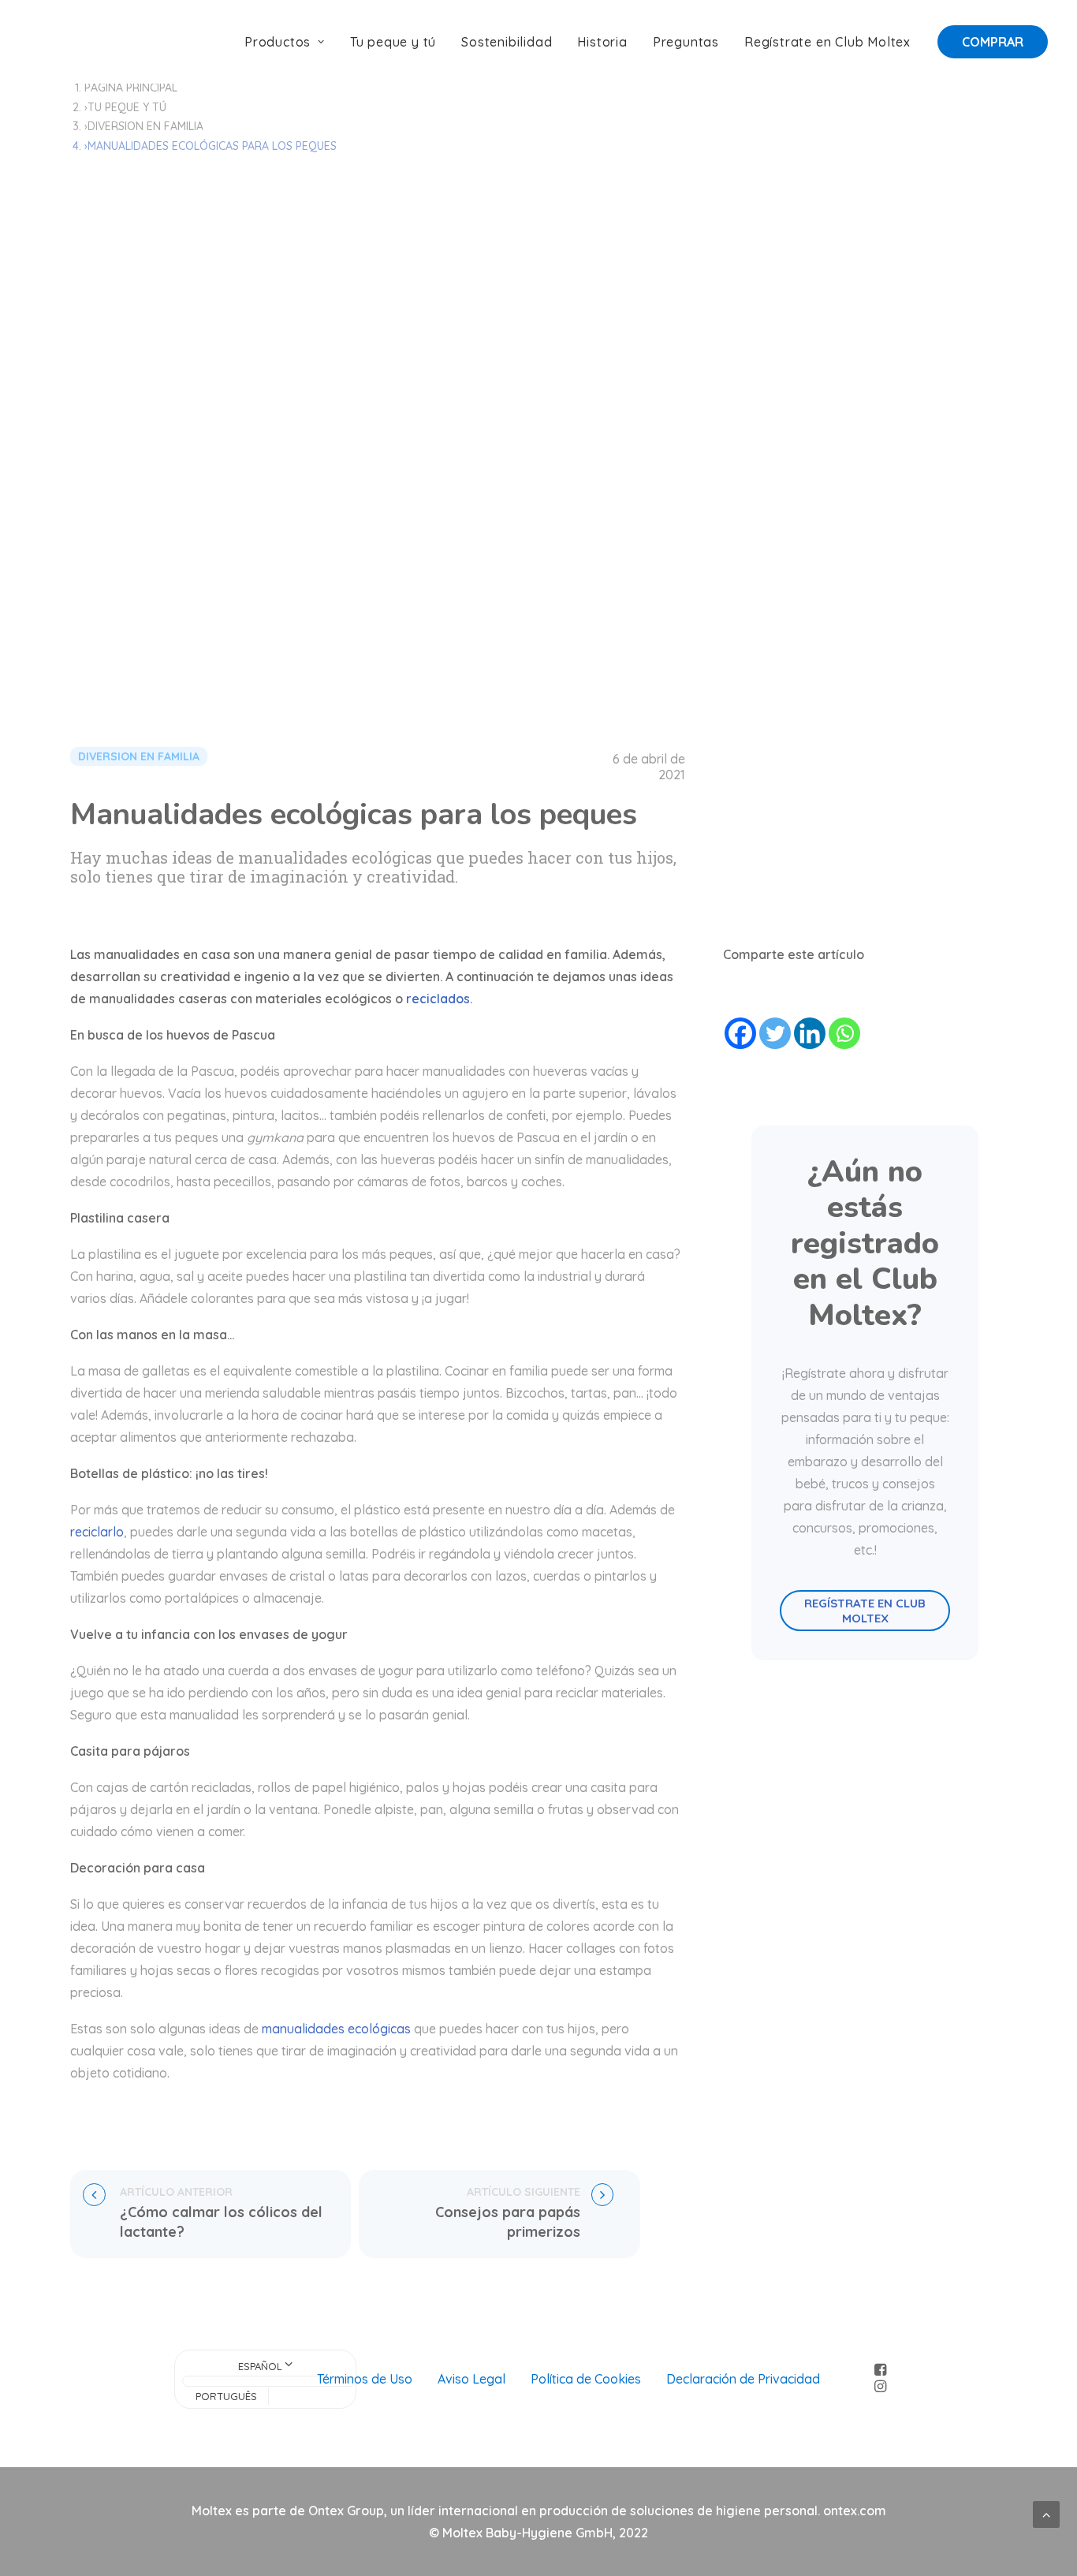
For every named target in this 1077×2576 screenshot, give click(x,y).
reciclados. (439, 999)
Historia (602, 42)
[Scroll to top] (1046, 2513)
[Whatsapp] (844, 1033)
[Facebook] (740, 1033)
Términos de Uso (365, 2379)
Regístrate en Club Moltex (827, 42)
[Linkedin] (810, 1033)
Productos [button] (278, 42)
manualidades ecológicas (336, 2029)
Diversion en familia (145, 126)
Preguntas (686, 42)
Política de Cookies (586, 2379)
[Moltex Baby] (80, 42)
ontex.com (855, 2511)
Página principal (131, 88)
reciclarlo (97, 1532)
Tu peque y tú (393, 42)
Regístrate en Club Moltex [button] (866, 1611)
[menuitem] (290, 42)
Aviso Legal (471, 2379)
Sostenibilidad (507, 42)
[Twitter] (775, 1033)
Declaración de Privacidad (743, 2379)
